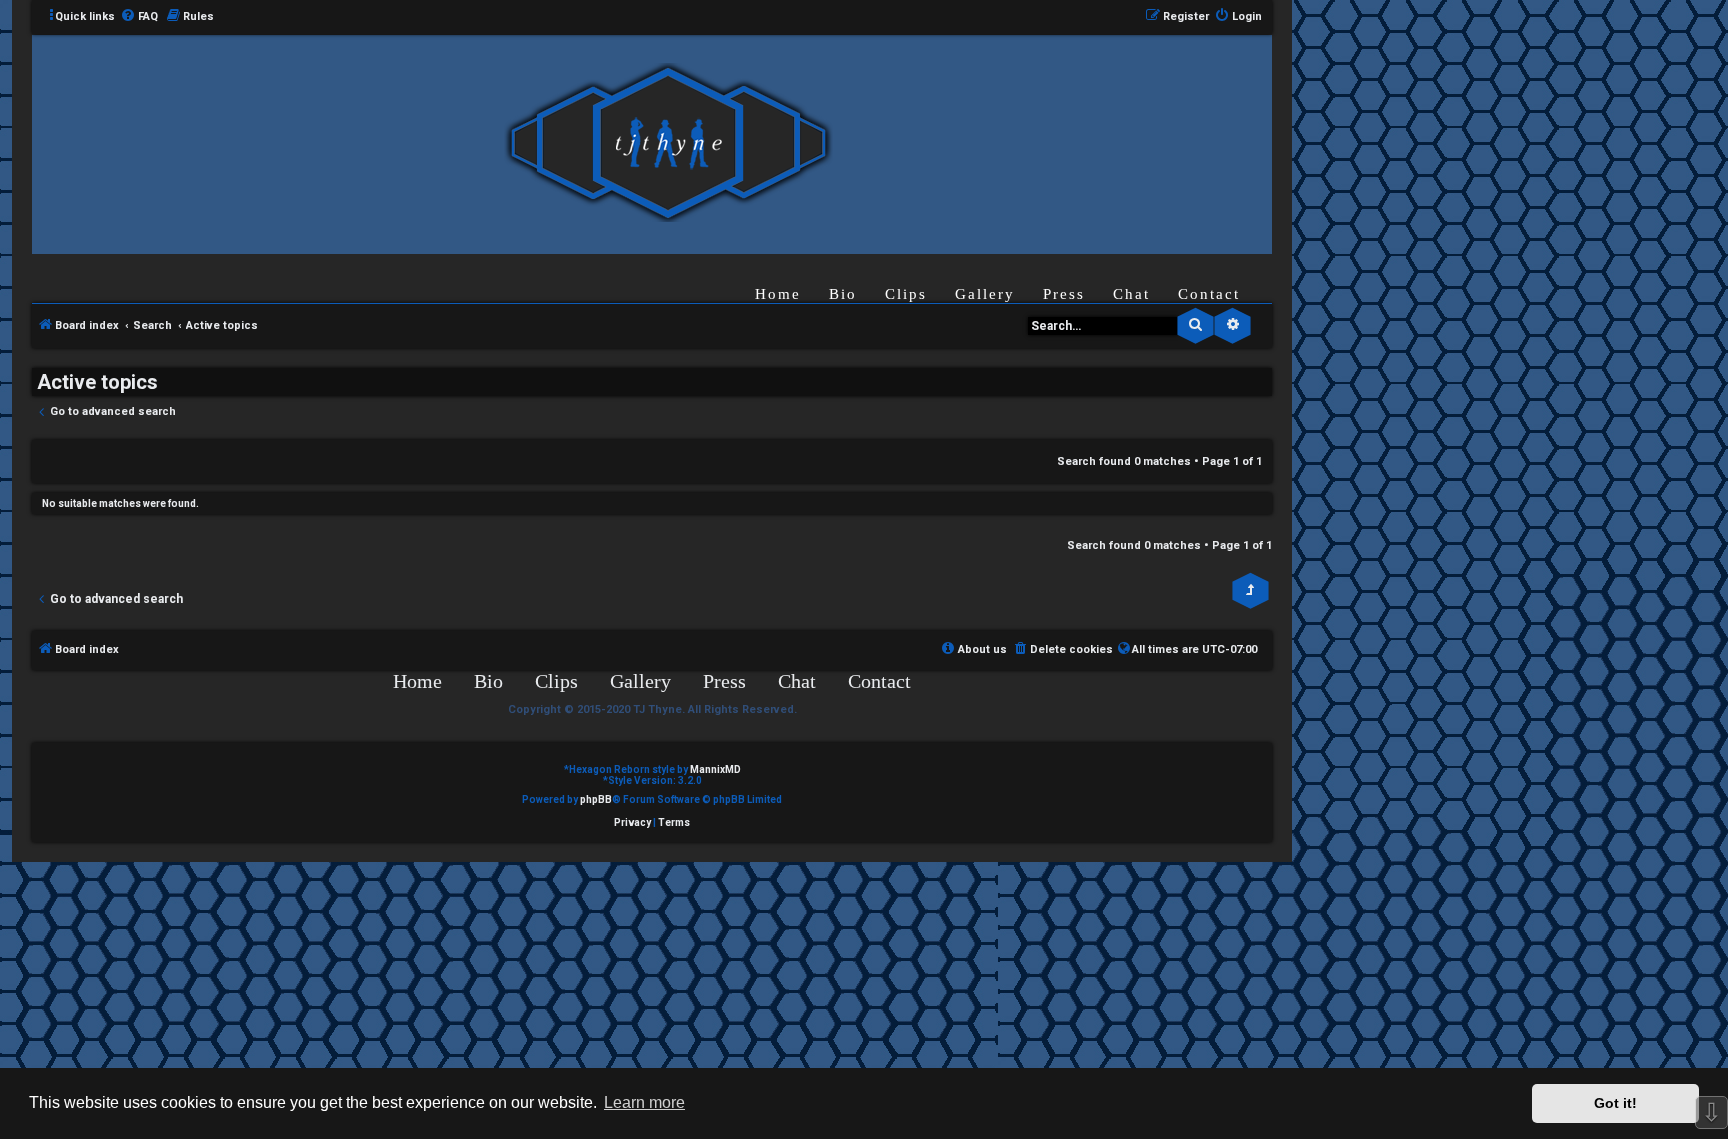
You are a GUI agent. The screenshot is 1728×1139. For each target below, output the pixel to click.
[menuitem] (139, 17)
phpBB (596, 799)
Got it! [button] (1615, 1103)
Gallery (985, 294)
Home (778, 294)
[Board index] (668, 143)
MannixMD (715, 769)
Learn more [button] (644, 1102)
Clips (906, 294)
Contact (1209, 294)
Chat (1131, 294)
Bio (843, 294)
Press (1064, 294)
